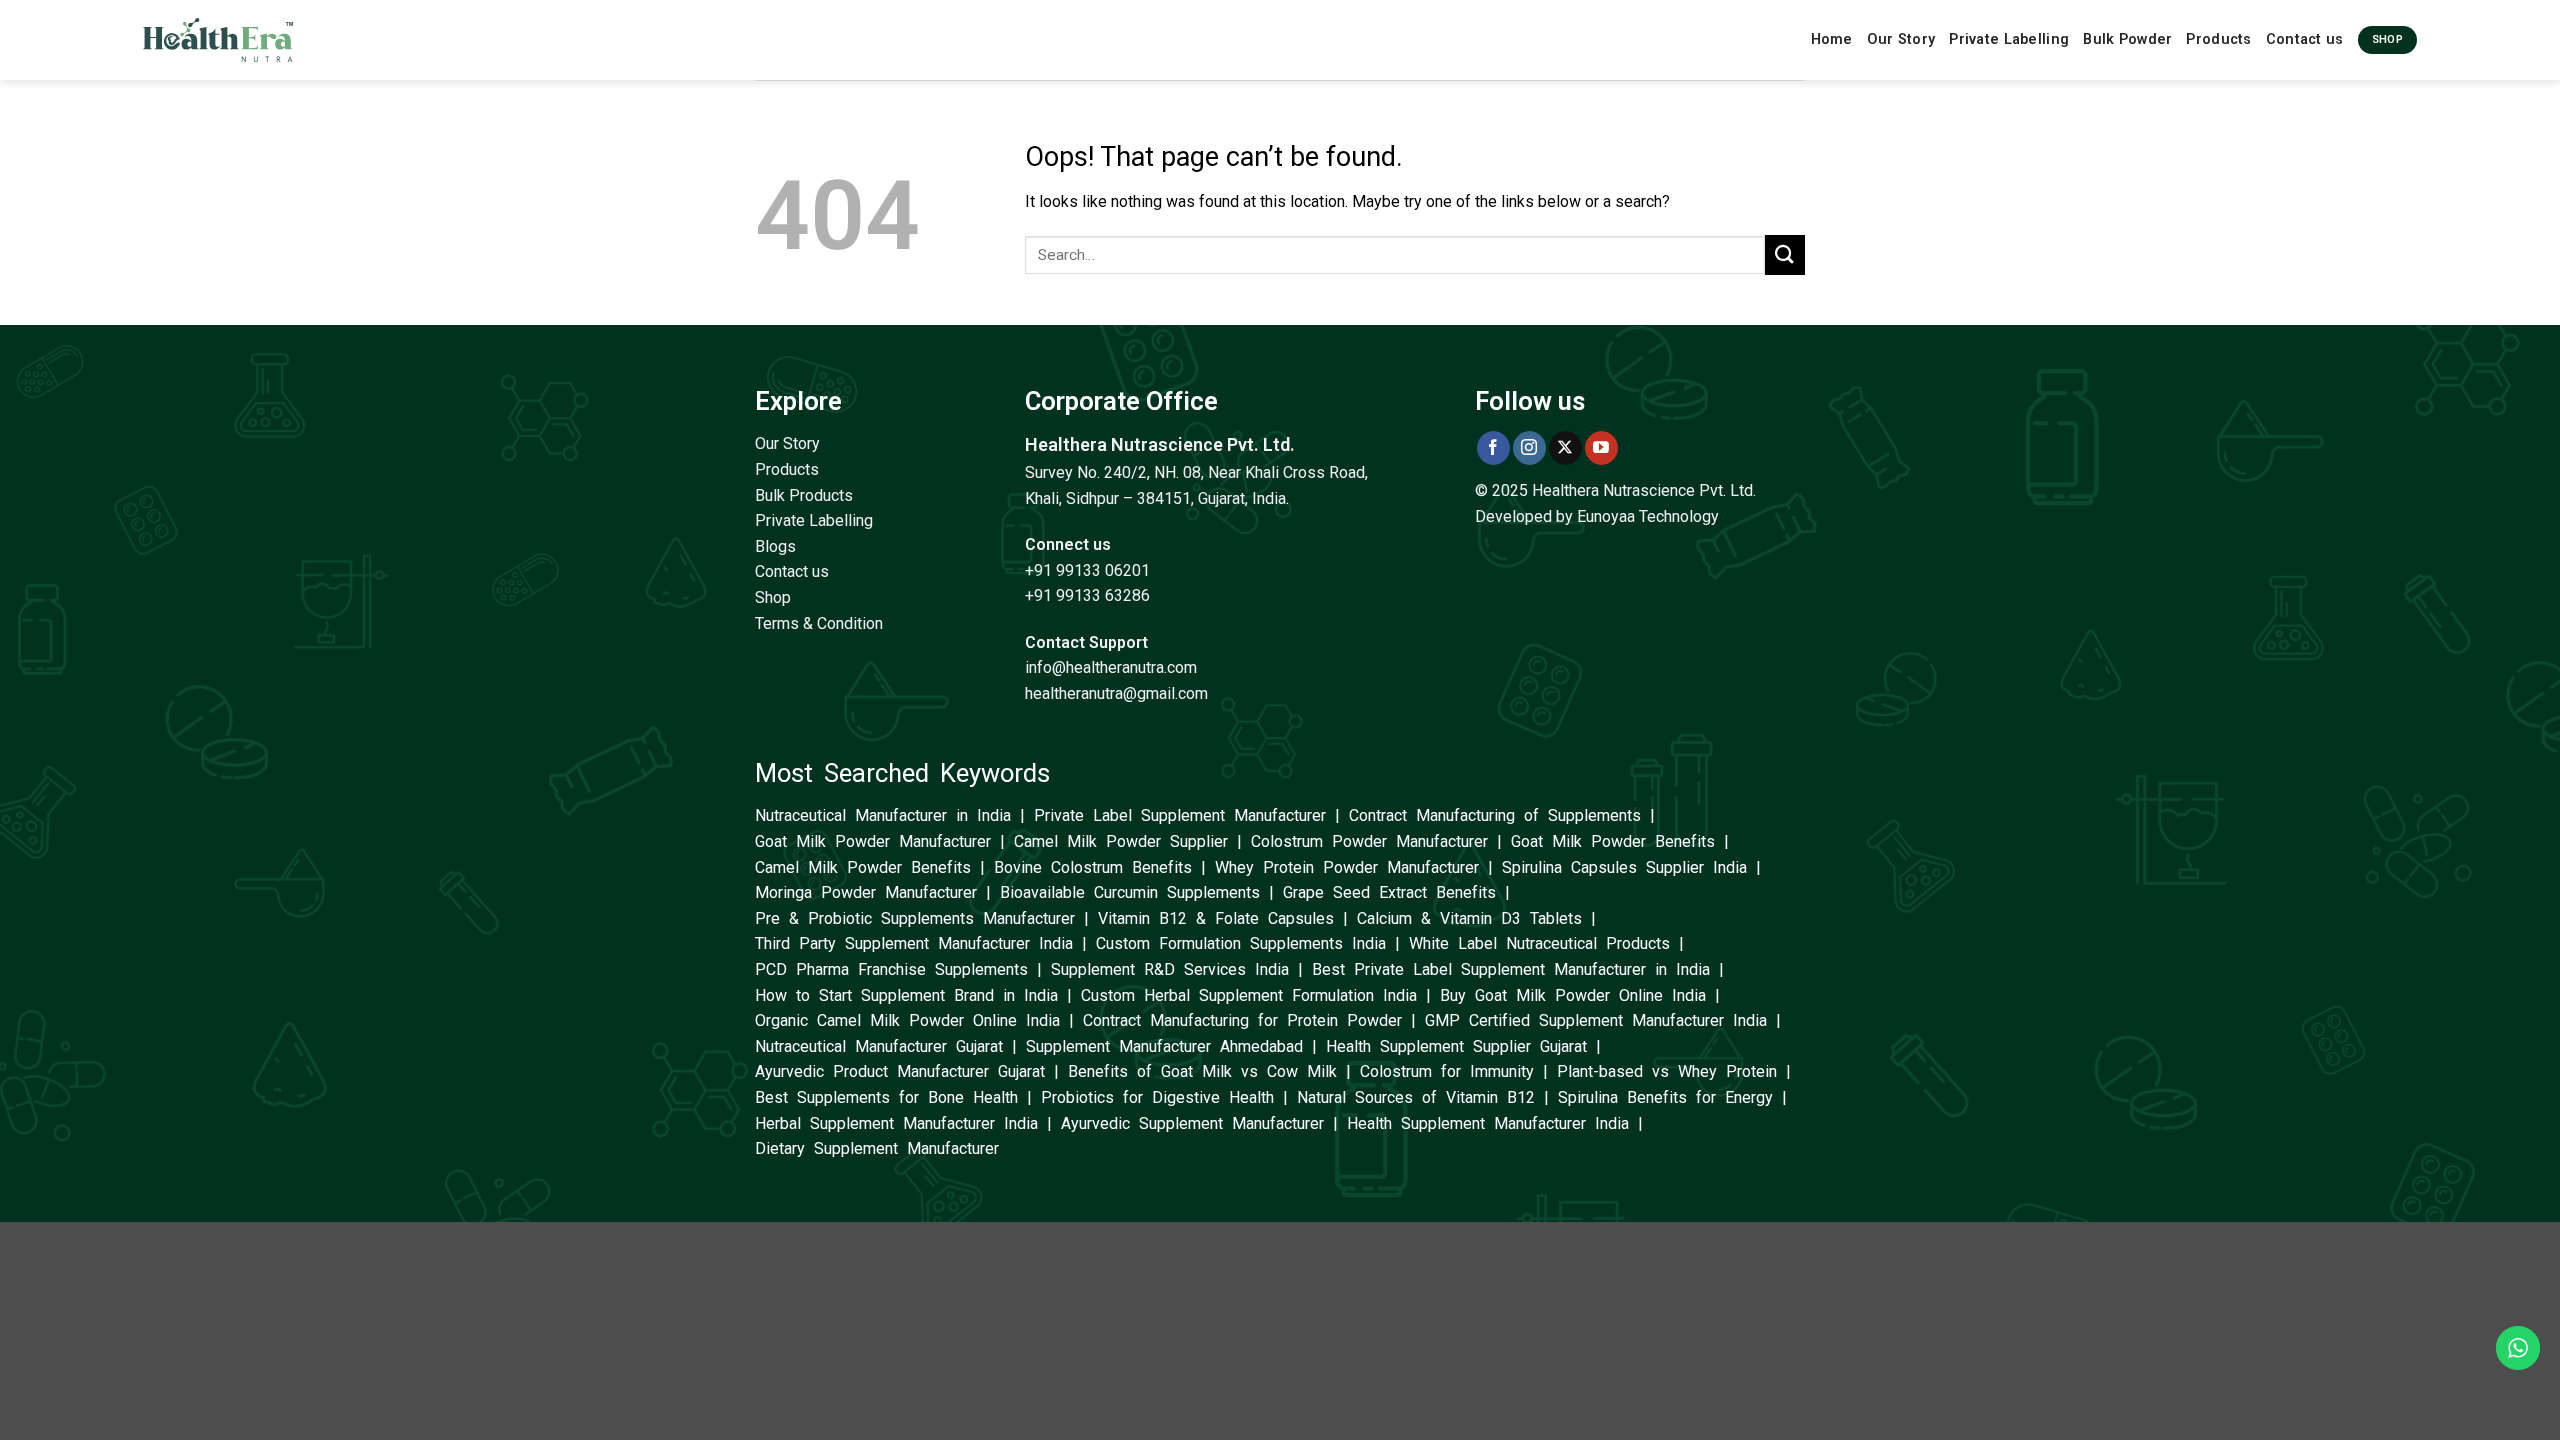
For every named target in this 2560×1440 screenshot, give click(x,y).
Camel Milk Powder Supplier (1121, 841)
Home (1832, 39)
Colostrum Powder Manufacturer (1369, 841)
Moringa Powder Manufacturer (866, 892)
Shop (773, 597)
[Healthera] (218, 39)
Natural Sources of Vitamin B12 (1416, 1097)
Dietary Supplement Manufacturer (877, 1148)
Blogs (775, 546)
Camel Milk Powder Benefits (863, 867)
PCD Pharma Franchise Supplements (891, 969)
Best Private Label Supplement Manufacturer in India (1511, 969)
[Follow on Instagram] (1529, 448)
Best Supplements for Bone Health (886, 1097)
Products (2218, 39)
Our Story (1901, 39)
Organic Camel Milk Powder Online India (907, 1020)
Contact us (2305, 39)
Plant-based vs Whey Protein (1667, 1071)
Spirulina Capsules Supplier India (1624, 867)
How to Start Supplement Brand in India (906, 995)
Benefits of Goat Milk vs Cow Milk (1202, 1071)
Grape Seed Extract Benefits (1389, 892)
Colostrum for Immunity (1447, 1071)
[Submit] (1785, 254)
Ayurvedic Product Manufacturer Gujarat (900, 1071)
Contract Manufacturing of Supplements (1495, 815)
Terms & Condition (819, 623)
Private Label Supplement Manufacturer (1180, 815)
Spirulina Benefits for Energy (1665, 1097)
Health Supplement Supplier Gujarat (1456, 1046)
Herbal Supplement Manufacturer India (896, 1123)
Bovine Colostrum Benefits (1093, 867)
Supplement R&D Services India (1170, 969)
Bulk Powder (2127, 39)
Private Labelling (2009, 39)
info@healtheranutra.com (1111, 667)
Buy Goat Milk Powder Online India (1573, 995)
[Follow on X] (1565, 448)
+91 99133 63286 (1087, 595)
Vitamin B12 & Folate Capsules (1216, 918)
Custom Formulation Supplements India (1241, 943)
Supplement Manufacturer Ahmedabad (1164, 1046)
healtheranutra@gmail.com (1116, 693)
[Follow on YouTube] (1601, 448)
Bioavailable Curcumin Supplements (1130, 892)
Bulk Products (804, 495)
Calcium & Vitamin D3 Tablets (1469, 918)
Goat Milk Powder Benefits (1613, 841)
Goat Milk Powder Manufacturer (873, 841)
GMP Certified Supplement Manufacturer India (1596, 1020)
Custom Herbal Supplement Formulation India (1249, 995)
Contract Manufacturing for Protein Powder (1242, 1020)
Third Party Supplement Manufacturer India (914, 943)
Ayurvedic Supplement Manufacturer (1192, 1123)
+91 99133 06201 (1087, 570)
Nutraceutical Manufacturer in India (883, 815)
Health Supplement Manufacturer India (1488, 1123)
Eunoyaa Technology (1648, 516)
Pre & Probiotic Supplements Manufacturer (915, 918)
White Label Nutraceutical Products (1539, 943)
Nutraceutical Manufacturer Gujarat (879, 1046)
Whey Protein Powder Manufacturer (1347, 867)
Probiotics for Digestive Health (1157, 1097)
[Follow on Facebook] (1493, 448)
